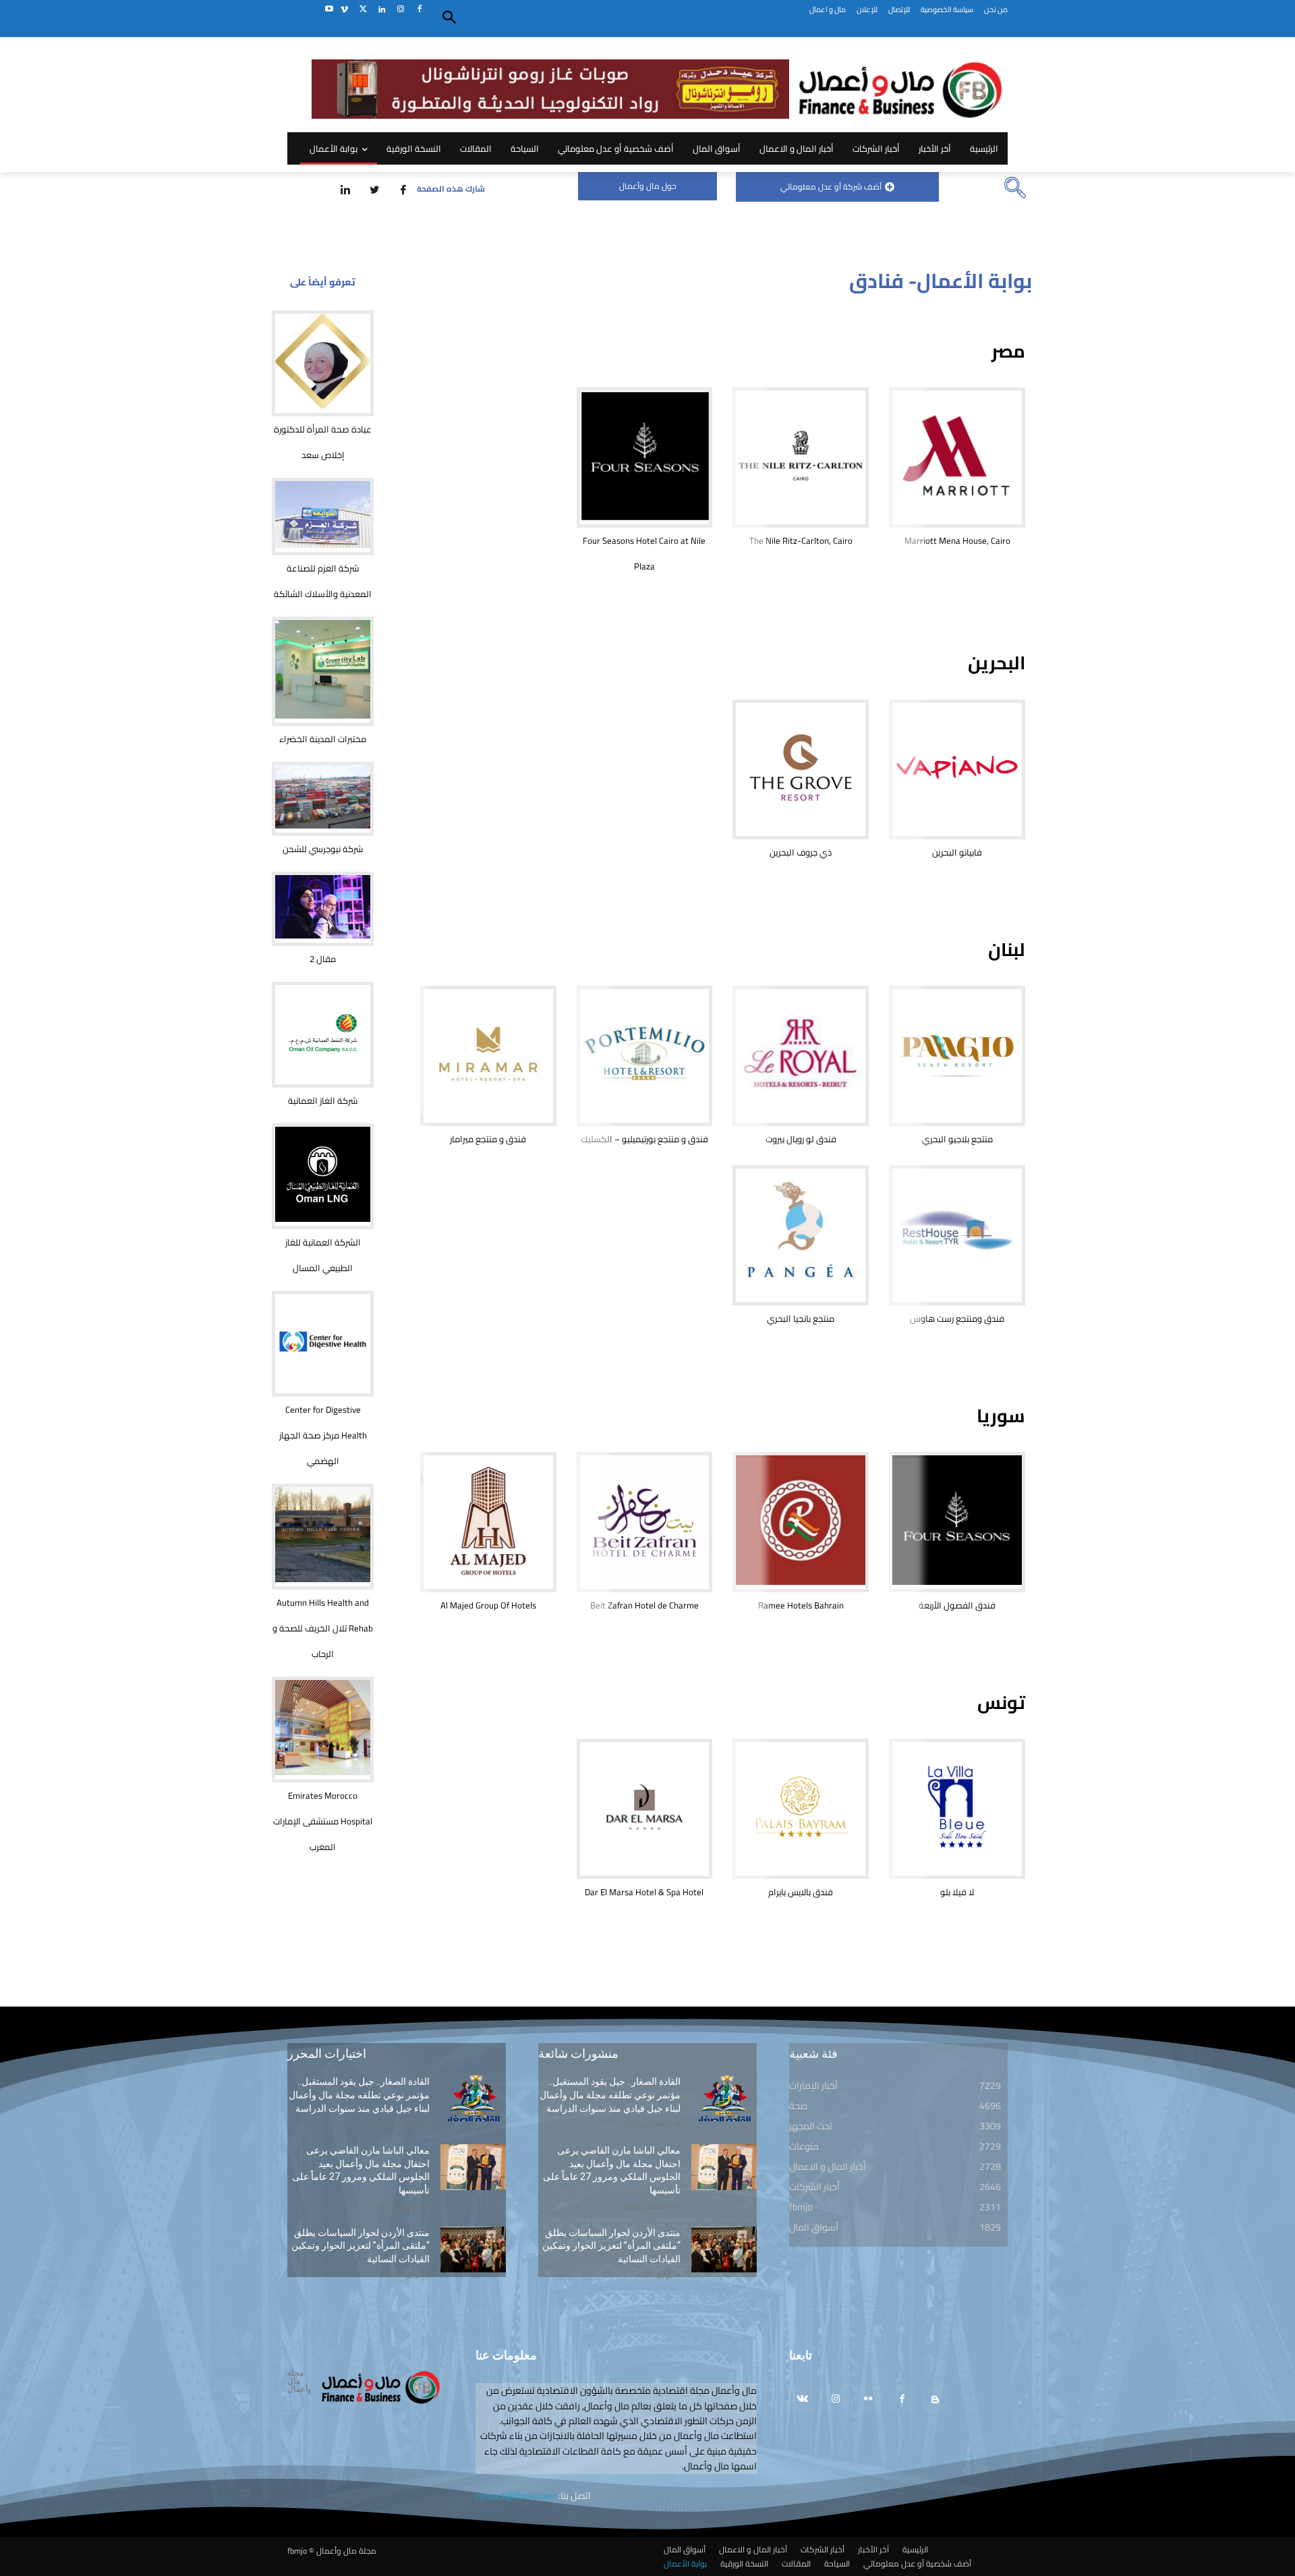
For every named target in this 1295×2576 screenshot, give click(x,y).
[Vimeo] (344, 10)
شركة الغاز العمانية (323, 1100)
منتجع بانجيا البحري (801, 1318)
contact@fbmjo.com (516, 2496)
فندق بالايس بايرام (801, 1892)
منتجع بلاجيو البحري (957, 1139)
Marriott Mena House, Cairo (957, 540)
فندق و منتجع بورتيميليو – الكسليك (644, 1139)
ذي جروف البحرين (801, 852)
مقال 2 (323, 959)
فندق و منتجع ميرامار (488, 1139)
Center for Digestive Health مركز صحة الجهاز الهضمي (323, 1435)
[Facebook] (419, 10)
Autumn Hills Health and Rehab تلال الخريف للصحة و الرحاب (323, 1628)
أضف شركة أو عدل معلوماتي (831, 187)
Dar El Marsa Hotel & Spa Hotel (644, 1892)
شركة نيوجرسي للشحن (323, 849)
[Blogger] (935, 2400)
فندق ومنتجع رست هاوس (957, 1318)
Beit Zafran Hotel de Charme (644, 1605)
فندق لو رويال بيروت (801, 1139)
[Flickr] (868, 2400)
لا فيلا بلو (957, 1892)
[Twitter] (363, 10)
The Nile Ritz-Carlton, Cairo (801, 540)
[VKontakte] (802, 2400)
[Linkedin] (382, 10)
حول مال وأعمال (648, 186)
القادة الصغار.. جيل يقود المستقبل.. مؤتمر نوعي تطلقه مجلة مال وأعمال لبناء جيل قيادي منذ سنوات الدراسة (359, 2095)
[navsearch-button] (1015, 189)
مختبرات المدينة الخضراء (323, 739)
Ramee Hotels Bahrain (801, 1605)
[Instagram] (400, 10)
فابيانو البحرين (957, 852)
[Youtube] (329, 10)
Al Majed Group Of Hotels (488, 1605)
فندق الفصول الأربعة (957, 1605)
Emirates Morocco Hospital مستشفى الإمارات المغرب (323, 1821)
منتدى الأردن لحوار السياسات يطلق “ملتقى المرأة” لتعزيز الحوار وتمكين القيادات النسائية (361, 2246)
